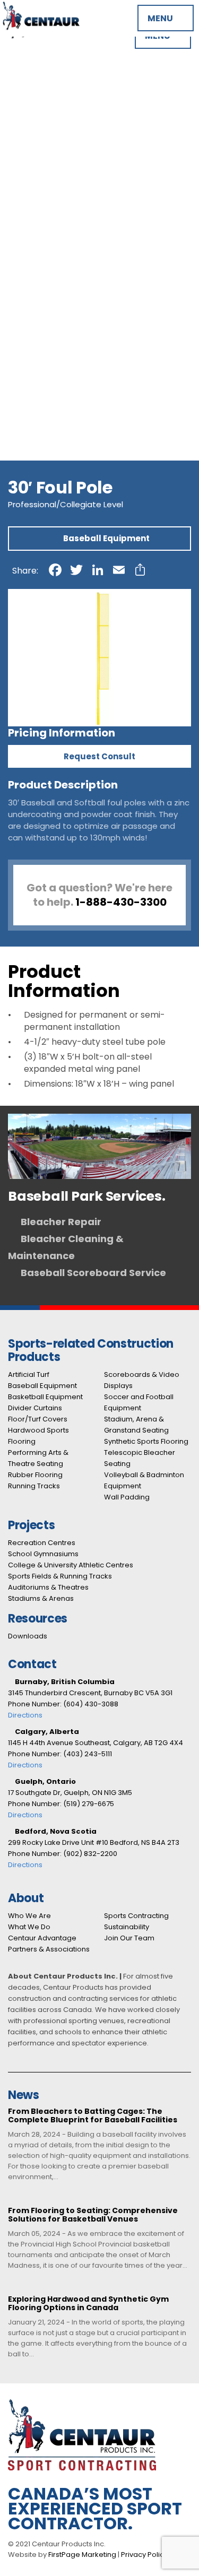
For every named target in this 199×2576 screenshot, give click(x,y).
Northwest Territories (45, 439)
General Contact (36, 346)
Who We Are (29, 1916)
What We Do (29, 1927)
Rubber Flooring (33, 116)
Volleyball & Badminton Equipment (72, 176)
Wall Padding (27, 184)
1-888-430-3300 (121, 902)
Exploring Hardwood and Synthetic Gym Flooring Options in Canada (88, 2304)
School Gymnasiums (42, 218)
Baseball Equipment (41, 66)
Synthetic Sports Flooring (53, 159)
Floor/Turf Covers (38, 1419)
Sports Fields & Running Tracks (64, 235)
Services (18, 193)
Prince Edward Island (43, 405)
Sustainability (127, 1927)
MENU (161, 18)
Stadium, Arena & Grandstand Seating (79, 150)
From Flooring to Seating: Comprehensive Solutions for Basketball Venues (93, 2215)
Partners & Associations (50, 278)
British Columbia (34, 363)
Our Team (21, 312)
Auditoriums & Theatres (49, 244)
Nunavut (17, 448)
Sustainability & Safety (46, 303)
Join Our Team (129, 1938)
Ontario (16, 397)
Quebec (17, 414)
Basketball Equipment (46, 74)
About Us (19, 269)
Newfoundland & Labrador (54, 431)
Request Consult (99, 756)
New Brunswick (31, 380)
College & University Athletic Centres (77, 227)
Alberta (16, 354)
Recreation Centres (41, 210)
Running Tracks (32, 125)
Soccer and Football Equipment (66, 142)
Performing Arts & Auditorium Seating (78, 108)
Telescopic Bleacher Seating (59, 167)
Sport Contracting (38, 295)
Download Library (36, 261)
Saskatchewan (31, 422)
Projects (17, 201)
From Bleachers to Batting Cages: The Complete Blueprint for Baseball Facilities (93, 2116)
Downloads (28, 1636)
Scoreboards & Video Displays (62, 133)
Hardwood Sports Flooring (54, 99)
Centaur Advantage (41, 286)
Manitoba (20, 371)
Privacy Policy (144, 2555)
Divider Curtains (33, 83)
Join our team (29, 320)
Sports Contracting (136, 1916)
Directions (25, 1715)
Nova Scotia (25, 388)
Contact (18, 337)
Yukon (12, 456)
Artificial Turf (27, 57)
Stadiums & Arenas (39, 252)
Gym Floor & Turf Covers (51, 91)
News (11, 329)
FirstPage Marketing (82, 2555)
